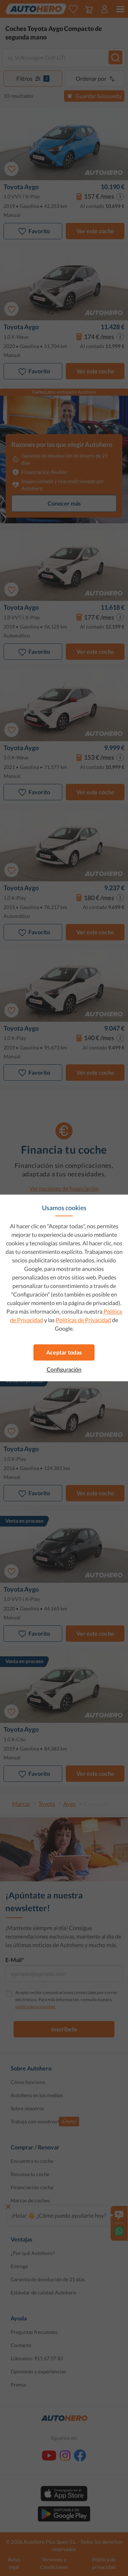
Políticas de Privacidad (83, 1320)
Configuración (64, 1369)
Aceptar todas (64, 1352)
